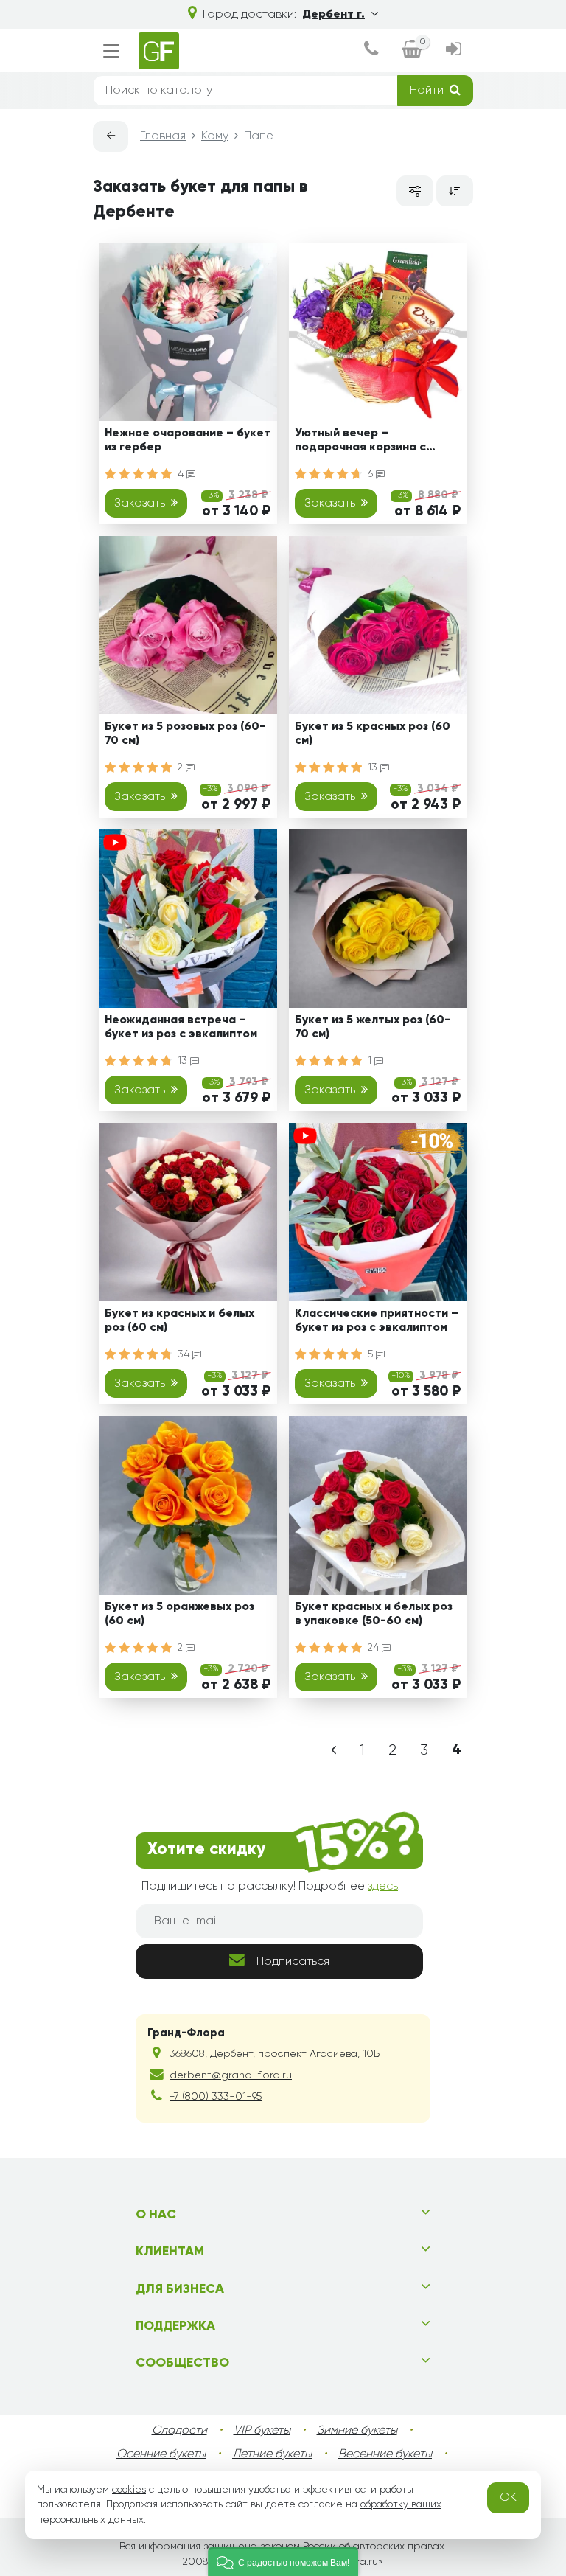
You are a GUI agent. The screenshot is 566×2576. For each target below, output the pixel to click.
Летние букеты (272, 2454)
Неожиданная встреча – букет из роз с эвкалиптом (181, 1027)
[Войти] (454, 51)
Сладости (179, 2431)
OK (508, 2498)
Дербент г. (333, 15)
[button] (283, 2561)
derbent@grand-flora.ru (231, 2075)
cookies (129, 2490)
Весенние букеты (385, 2454)
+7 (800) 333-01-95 (216, 2097)
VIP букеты (262, 2431)
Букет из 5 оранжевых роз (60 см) (179, 1614)
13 (374, 767)
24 (375, 1648)
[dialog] (371, 51)
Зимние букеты (357, 2431)
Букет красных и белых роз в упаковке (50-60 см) (374, 1614)
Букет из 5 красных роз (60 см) (373, 734)
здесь (383, 1887)
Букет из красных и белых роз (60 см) (179, 1321)
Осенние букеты (161, 2454)
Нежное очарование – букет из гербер (188, 441)
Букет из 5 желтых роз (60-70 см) (373, 1027)
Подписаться (293, 1962)
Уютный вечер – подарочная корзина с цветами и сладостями (361, 443)
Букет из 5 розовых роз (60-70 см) (185, 734)
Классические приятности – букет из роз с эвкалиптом (377, 1321)
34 (185, 1354)
